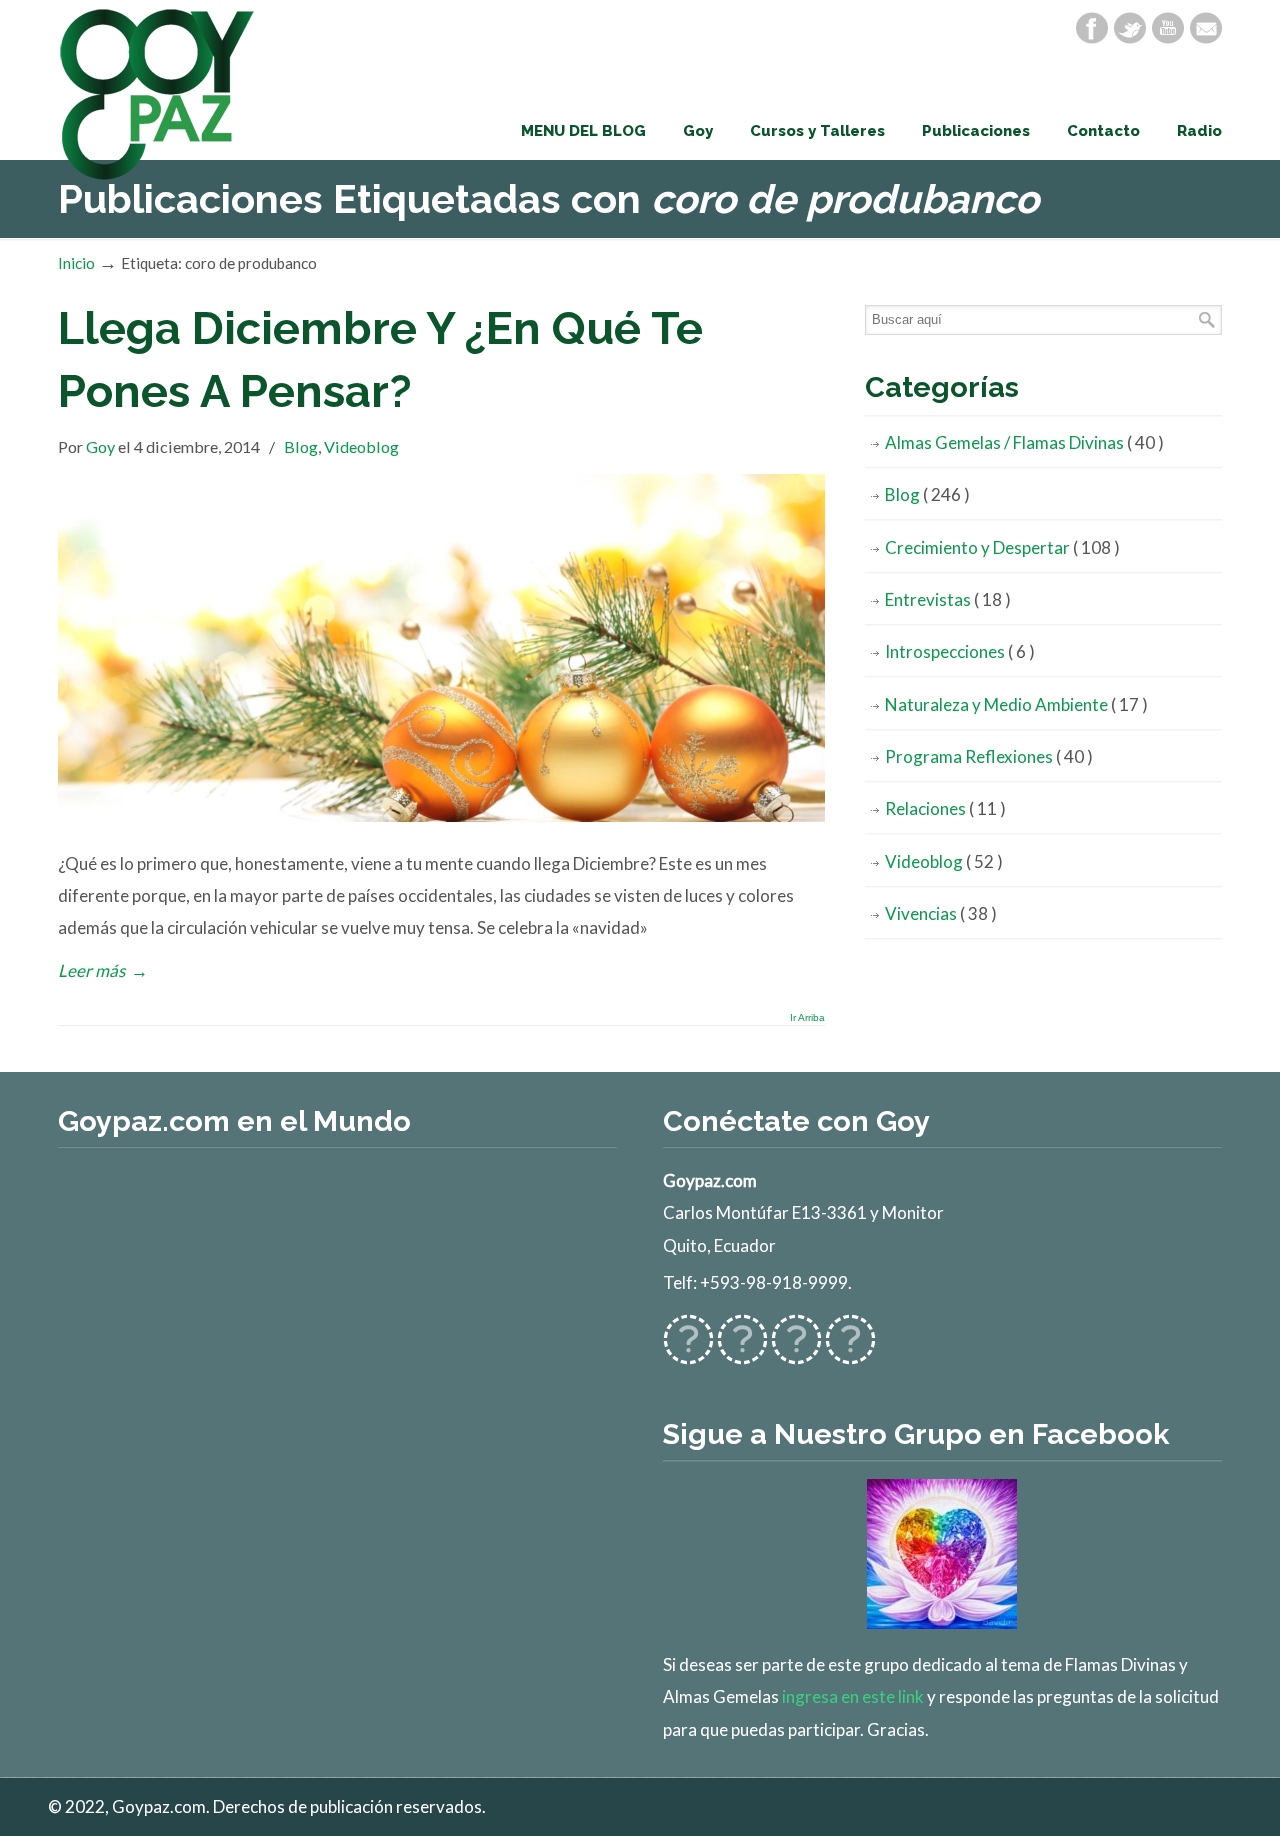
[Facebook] (1092, 28)
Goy (100, 446)
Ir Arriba (807, 1018)
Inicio (76, 263)
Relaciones (945, 808)
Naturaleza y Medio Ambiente (1016, 704)
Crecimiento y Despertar (1002, 547)
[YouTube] (1168, 28)
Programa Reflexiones (989, 756)
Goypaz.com (158, 94)
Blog (301, 446)
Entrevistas (948, 599)
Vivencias (941, 913)
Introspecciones (960, 651)
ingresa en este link (853, 1696)
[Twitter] (1130, 28)
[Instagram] (796, 1352)
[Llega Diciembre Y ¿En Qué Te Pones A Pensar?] (441, 815)
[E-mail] (1206, 28)
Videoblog (361, 446)
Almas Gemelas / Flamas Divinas (1024, 442)
